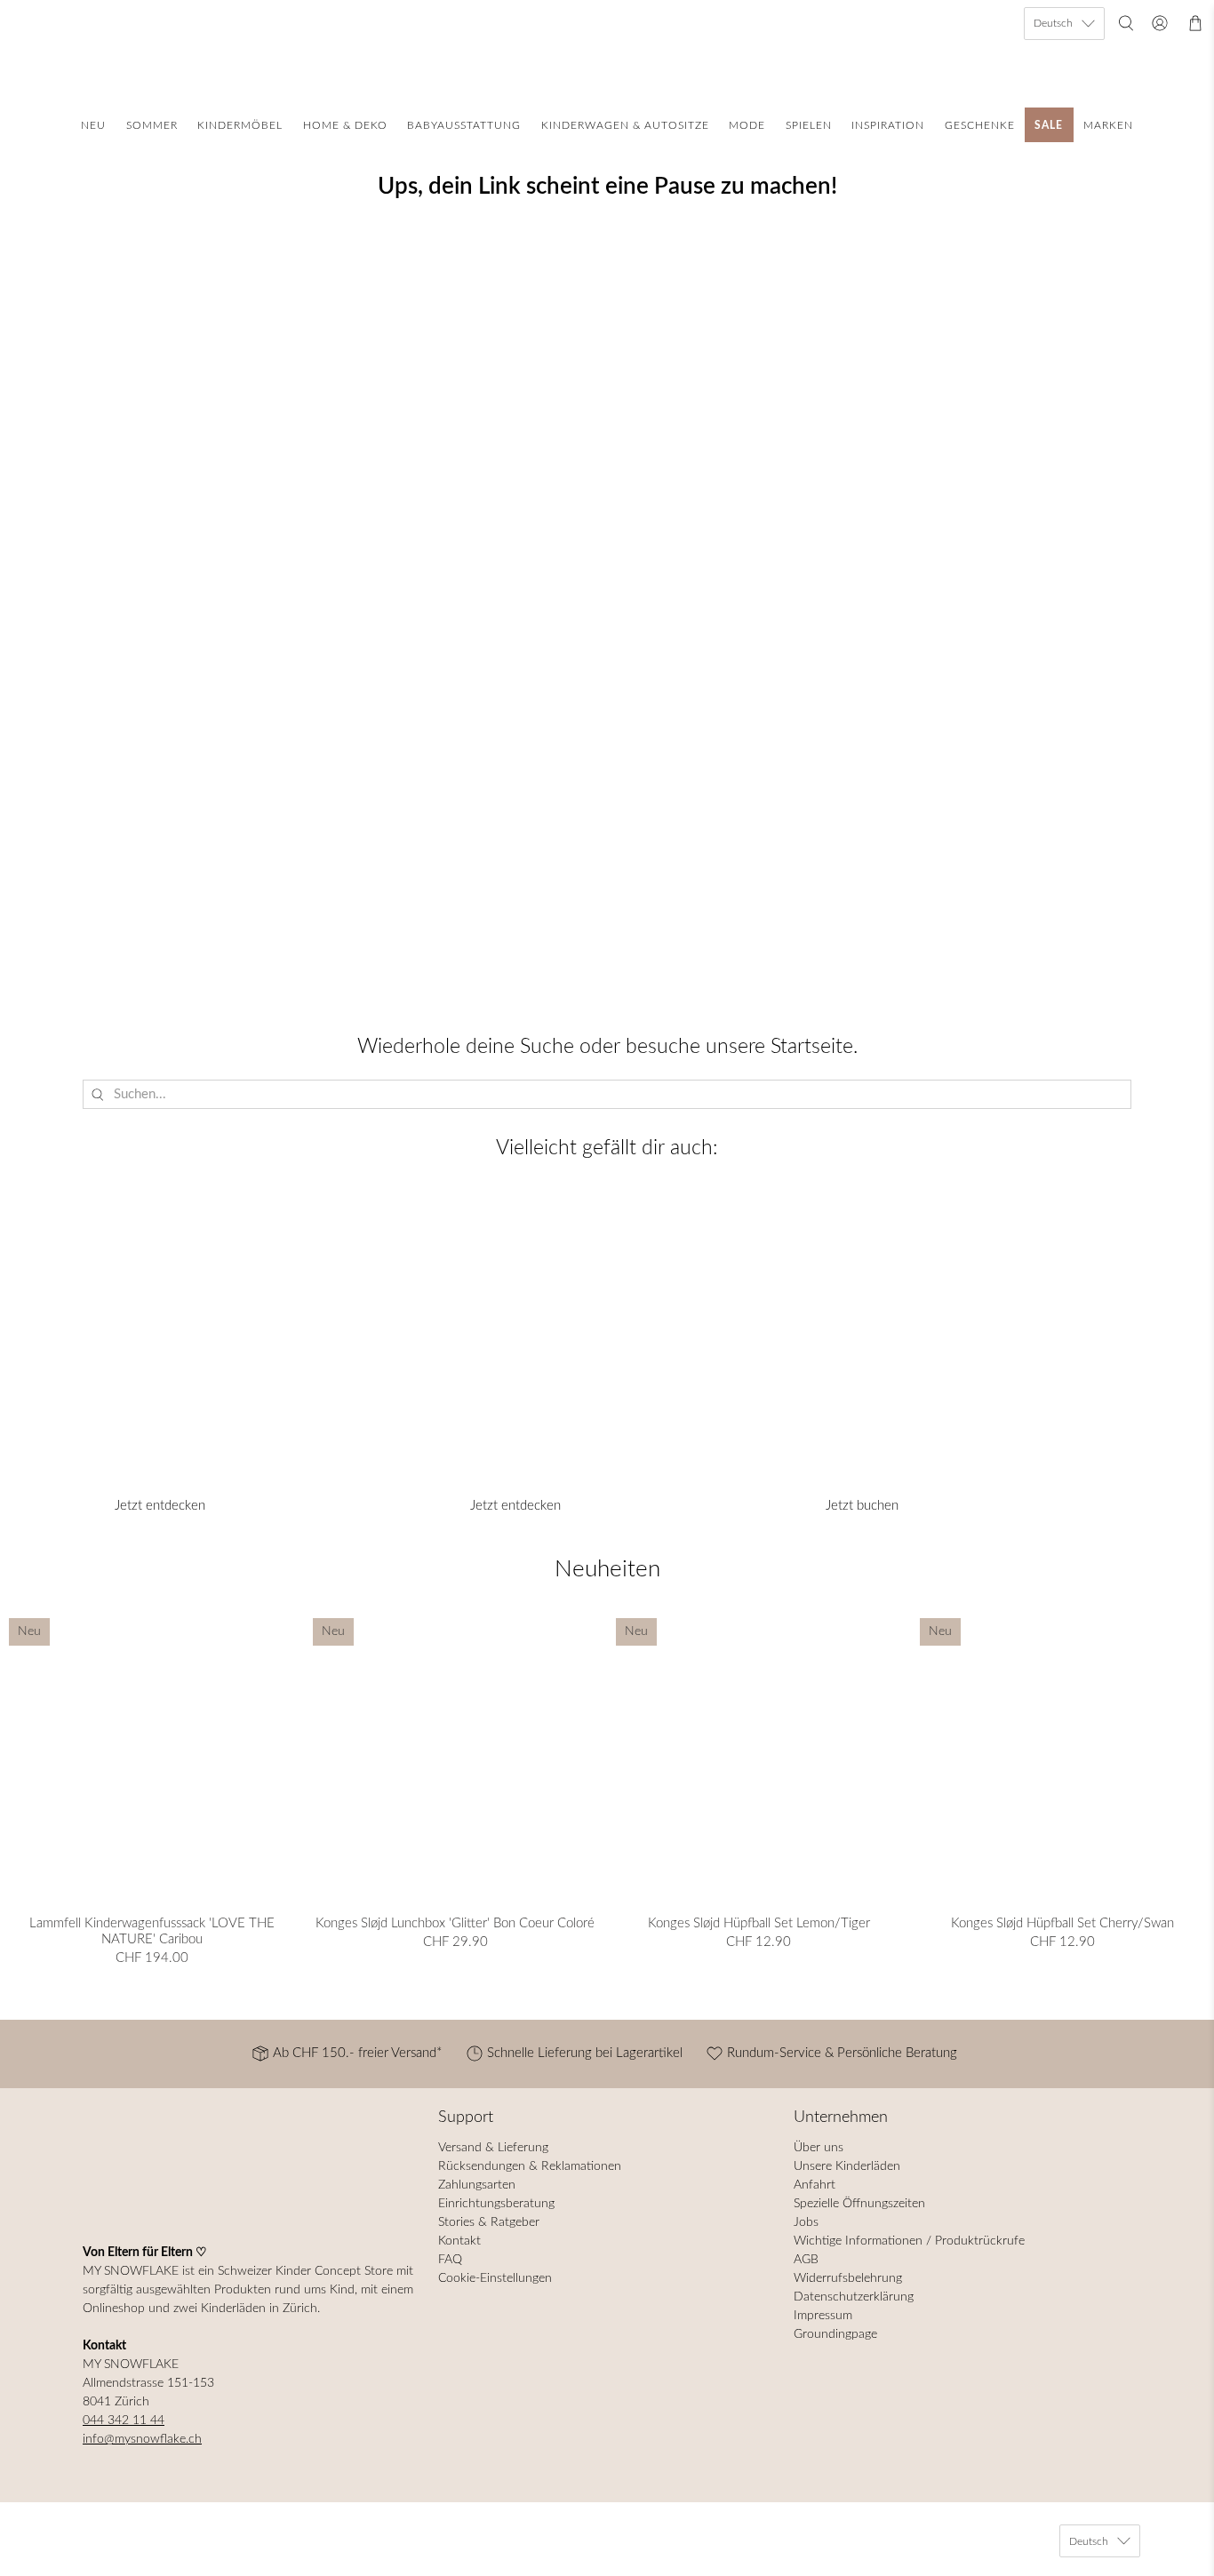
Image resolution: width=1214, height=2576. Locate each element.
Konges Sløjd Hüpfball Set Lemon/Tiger (759, 1923)
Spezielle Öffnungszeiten (859, 2204)
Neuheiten (607, 1569)
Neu (93, 125)
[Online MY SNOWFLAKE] (607, 50)
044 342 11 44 (124, 2420)
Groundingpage (835, 2334)
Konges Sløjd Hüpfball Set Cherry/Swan (1062, 1923)
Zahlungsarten (477, 2185)
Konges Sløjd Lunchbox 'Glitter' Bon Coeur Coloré (455, 1923)
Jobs (806, 2222)
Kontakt (459, 2241)
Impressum (823, 2316)
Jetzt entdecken (160, 1506)
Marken (1108, 125)
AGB (806, 2260)
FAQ (450, 2260)
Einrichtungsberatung (496, 2204)
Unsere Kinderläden (847, 2166)
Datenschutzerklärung (854, 2297)
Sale (1049, 125)
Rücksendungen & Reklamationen (530, 2166)
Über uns (819, 2148)
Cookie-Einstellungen (495, 2278)
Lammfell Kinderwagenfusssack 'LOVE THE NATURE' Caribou (152, 1931)
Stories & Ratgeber (489, 2222)
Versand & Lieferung (493, 2148)
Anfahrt (815, 2185)
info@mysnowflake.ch (142, 2439)
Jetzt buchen (862, 1506)
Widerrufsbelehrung (848, 2278)
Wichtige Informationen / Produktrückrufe (909, 2241)
